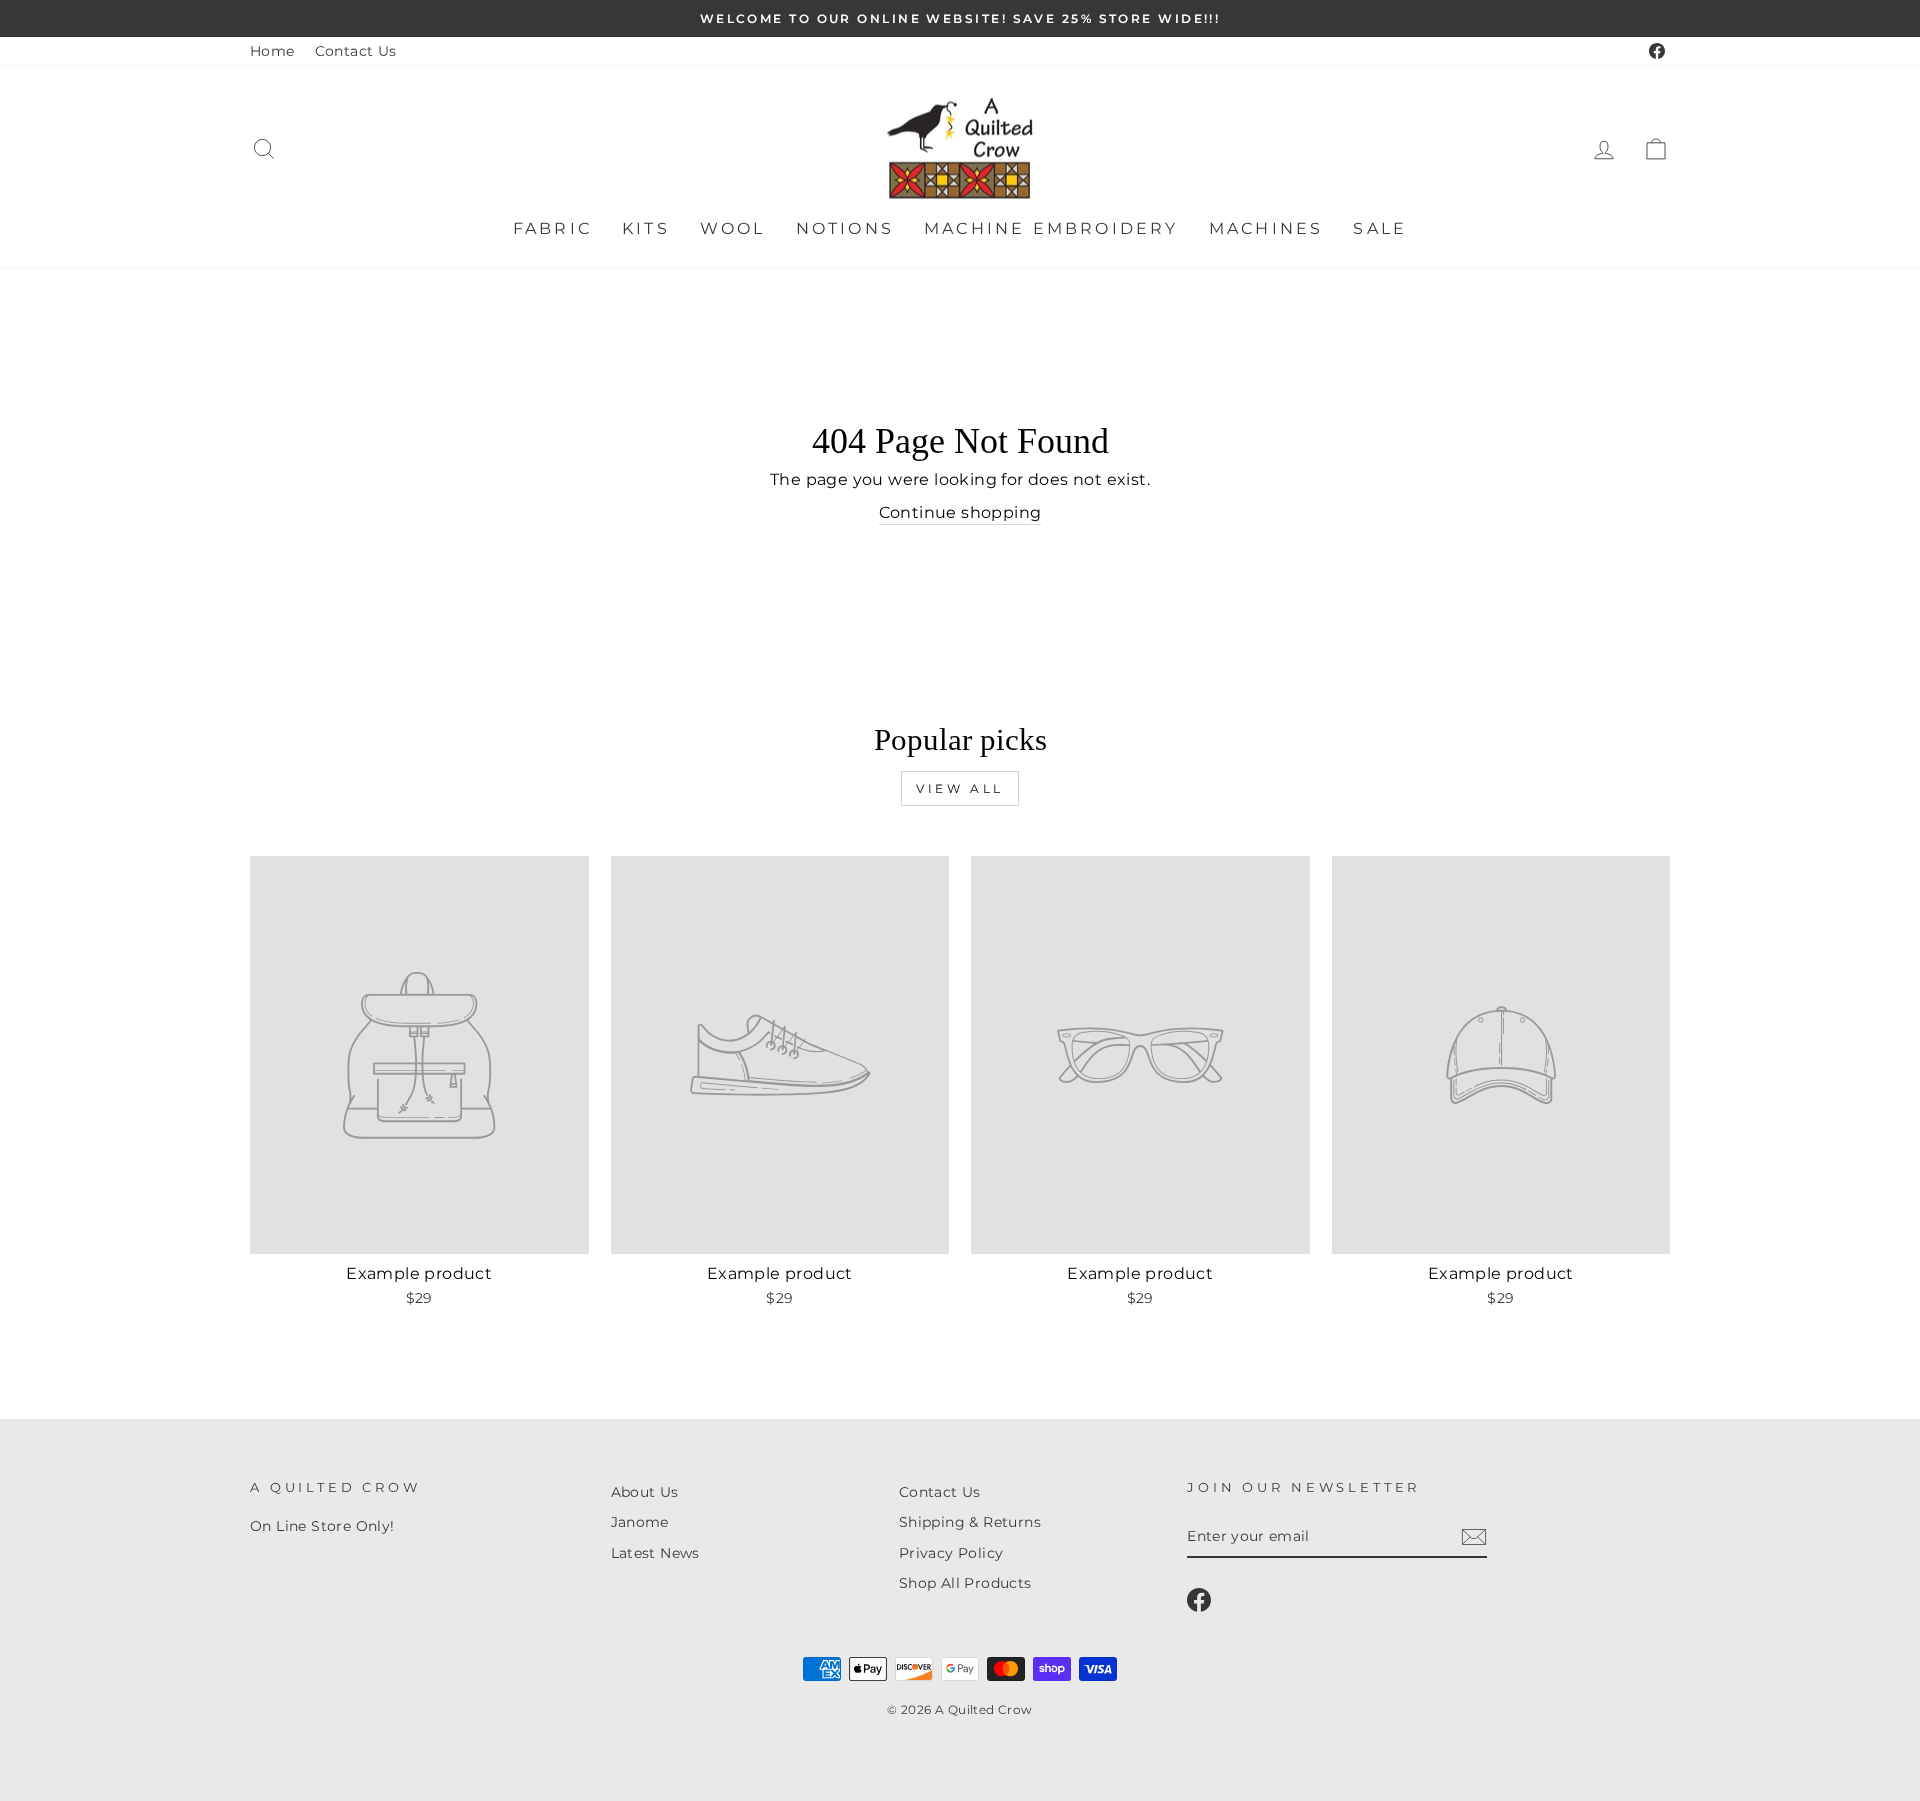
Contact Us (356, 51)
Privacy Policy (951, 1553)
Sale (1380, 228)
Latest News (655, 1553)
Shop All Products (965, 1583)
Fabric (552, 228)
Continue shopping (960, 512)
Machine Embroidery (1051, 228)
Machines (1266, 228)
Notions (845, 228)
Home (272, 51)
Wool (733, 228)
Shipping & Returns (970, 1522)
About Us (645, 1492)
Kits (646, 228)
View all (960, 788)
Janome (640, 1522)
